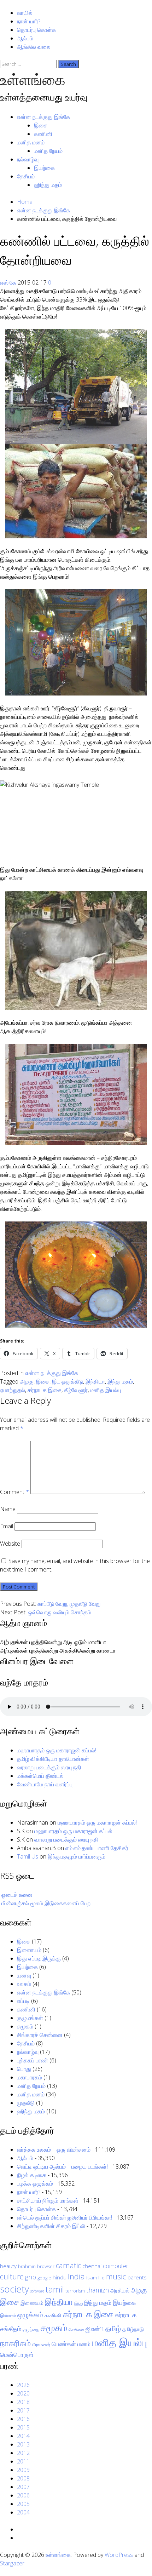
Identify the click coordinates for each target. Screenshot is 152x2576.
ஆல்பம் (25, 38)
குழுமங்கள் (30, 2018)
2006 (23, 2495)
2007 (23, 2487)
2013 (23, 2444)
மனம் (84, 2344)
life (101, 2278)
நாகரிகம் (15, 2343)
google (44, 2278)
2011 (23, 2461)
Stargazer (12, 2563)
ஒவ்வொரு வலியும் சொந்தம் (60, 1612)
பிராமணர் (41, 2345)
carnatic (68, 2265)
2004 (23, 2512)
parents (137, 2277)
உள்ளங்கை (33, 79)
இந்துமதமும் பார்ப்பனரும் (77, 1856)
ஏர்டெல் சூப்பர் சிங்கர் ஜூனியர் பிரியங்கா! (65, 2217)
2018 (23, 2402)
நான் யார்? (29, 21)
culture (12, 2276)
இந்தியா (95, 1381)
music (116, 2276)
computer (116, 2266)
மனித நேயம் (48, 151)
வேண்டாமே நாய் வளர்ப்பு (45, 1784)
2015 (23, 2427)
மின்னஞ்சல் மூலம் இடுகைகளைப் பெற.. (47, 1903)
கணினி (43, 134)
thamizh (98, 2290)
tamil (55, 2289)
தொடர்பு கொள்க (36, 30)
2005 (23, 2504)
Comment (14, 1492)
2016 (23, 2419)
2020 (23, 2393)
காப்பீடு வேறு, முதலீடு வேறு (69, 1604)
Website (10, 1544)
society (14, 2289)
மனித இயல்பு (106, 1390)
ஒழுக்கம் (30, 2314)
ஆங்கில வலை (34, 47)
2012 (23, 2453)
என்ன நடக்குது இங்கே (43, 117)
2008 (23, 2478)
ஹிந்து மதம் (48, 185)
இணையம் (29, 1950)
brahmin (27, 2266)
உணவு (24, 1975)
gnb (31, 2277)
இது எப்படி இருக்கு (39, 1958)
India (76, 2276)
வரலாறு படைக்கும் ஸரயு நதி (49, 1767)
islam (92, 2278)
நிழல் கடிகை (32, 2175)
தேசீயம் (26, 176)
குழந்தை (31, 2329)
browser (46, 2266)
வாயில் (25, 13)
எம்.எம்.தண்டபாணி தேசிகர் (97, 1848)
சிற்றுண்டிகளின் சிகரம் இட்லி (51, 2226)
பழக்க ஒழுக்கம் (35, 2183)
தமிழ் (113, 2328)
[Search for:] (29, 64)
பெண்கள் (64, 2344)
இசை (41, 125)
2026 (23, 2385)
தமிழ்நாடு (133, 2329)
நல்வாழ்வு (28, 159)
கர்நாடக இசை (45, 1390)
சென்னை (76, 2330)
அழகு (27, 1381)
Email (7, 1526)
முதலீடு (26, 2103)
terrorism (75, 2291)
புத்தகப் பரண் (33, 2060)
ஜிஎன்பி (95, 2329)
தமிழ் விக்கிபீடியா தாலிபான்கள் (53, 1759)
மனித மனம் (31, 142)
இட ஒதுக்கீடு (68, 1381)
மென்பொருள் (17, 2355)
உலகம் (24, 1984)
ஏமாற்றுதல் (13, 1390)
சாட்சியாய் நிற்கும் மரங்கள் (48, 2200)
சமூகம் (25, 2026)
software (37, 2291)
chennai (92, 2266)
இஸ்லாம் (8, 2315)
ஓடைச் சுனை (17, 1895)
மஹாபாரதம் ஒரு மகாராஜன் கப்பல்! (57, 1750)
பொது (24, 2069)
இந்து (78, 2303)
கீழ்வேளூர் (76, 1390)
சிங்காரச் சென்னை (40, 2035)
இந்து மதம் (120, 1381)
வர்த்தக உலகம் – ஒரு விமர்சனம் (54, 2149)
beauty (8, 2266)
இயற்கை (44, 168)
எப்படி (23, 2001)
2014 (23, 2436)
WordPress (119, 2555)
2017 (23, 2410)
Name (8, 1509)
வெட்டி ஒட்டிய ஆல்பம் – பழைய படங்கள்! (62, 2166)
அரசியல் (120, 2290)
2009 (23, 2470)
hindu (60, 2277)
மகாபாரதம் (30, 2077)
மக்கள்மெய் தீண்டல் (40, 1776)
